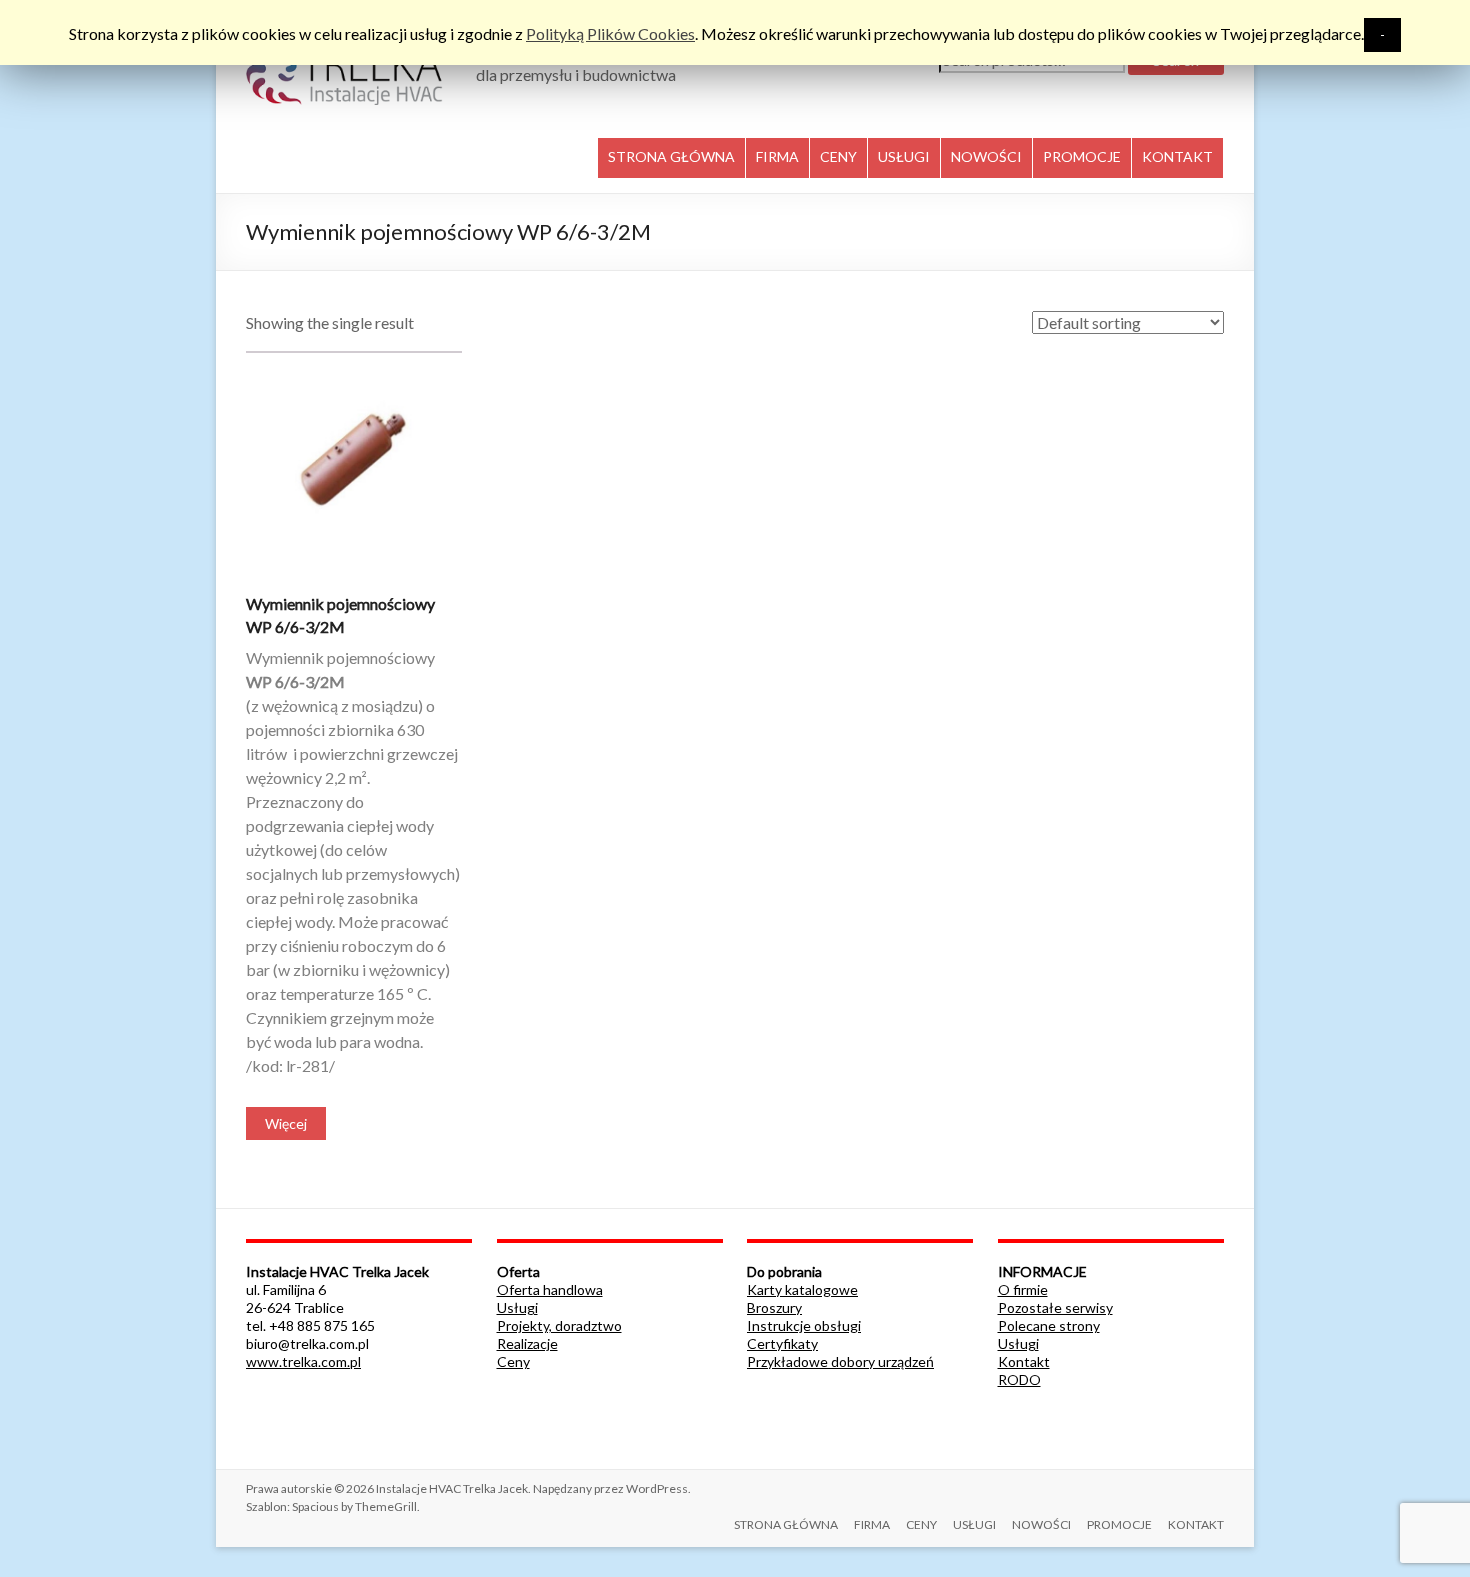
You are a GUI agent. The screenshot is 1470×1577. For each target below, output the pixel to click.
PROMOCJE (1082, 156)
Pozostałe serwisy (1055, 1307)
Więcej (286, 1123)
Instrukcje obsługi (804, 1325)
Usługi (517, 1307)
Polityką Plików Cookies (610, 33)
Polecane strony (1049, 1325)
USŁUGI (904, 156)
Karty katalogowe (802, 1289)
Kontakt (1024, 1361)
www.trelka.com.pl (303, 1361)
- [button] (1382, 34)
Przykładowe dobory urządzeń (840, 1361)
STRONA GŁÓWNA (671, 156)
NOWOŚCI (986, 156)
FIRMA (777, 156)
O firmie (1023, 1289)
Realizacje (527, 1343)
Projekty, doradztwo (559, 1325)
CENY (838, 156)
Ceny (513, 1361)
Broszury (774, 1307)
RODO (1019, 1379)
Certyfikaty (782, 1343)
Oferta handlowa (550, 1289)
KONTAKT (1177, 156)
